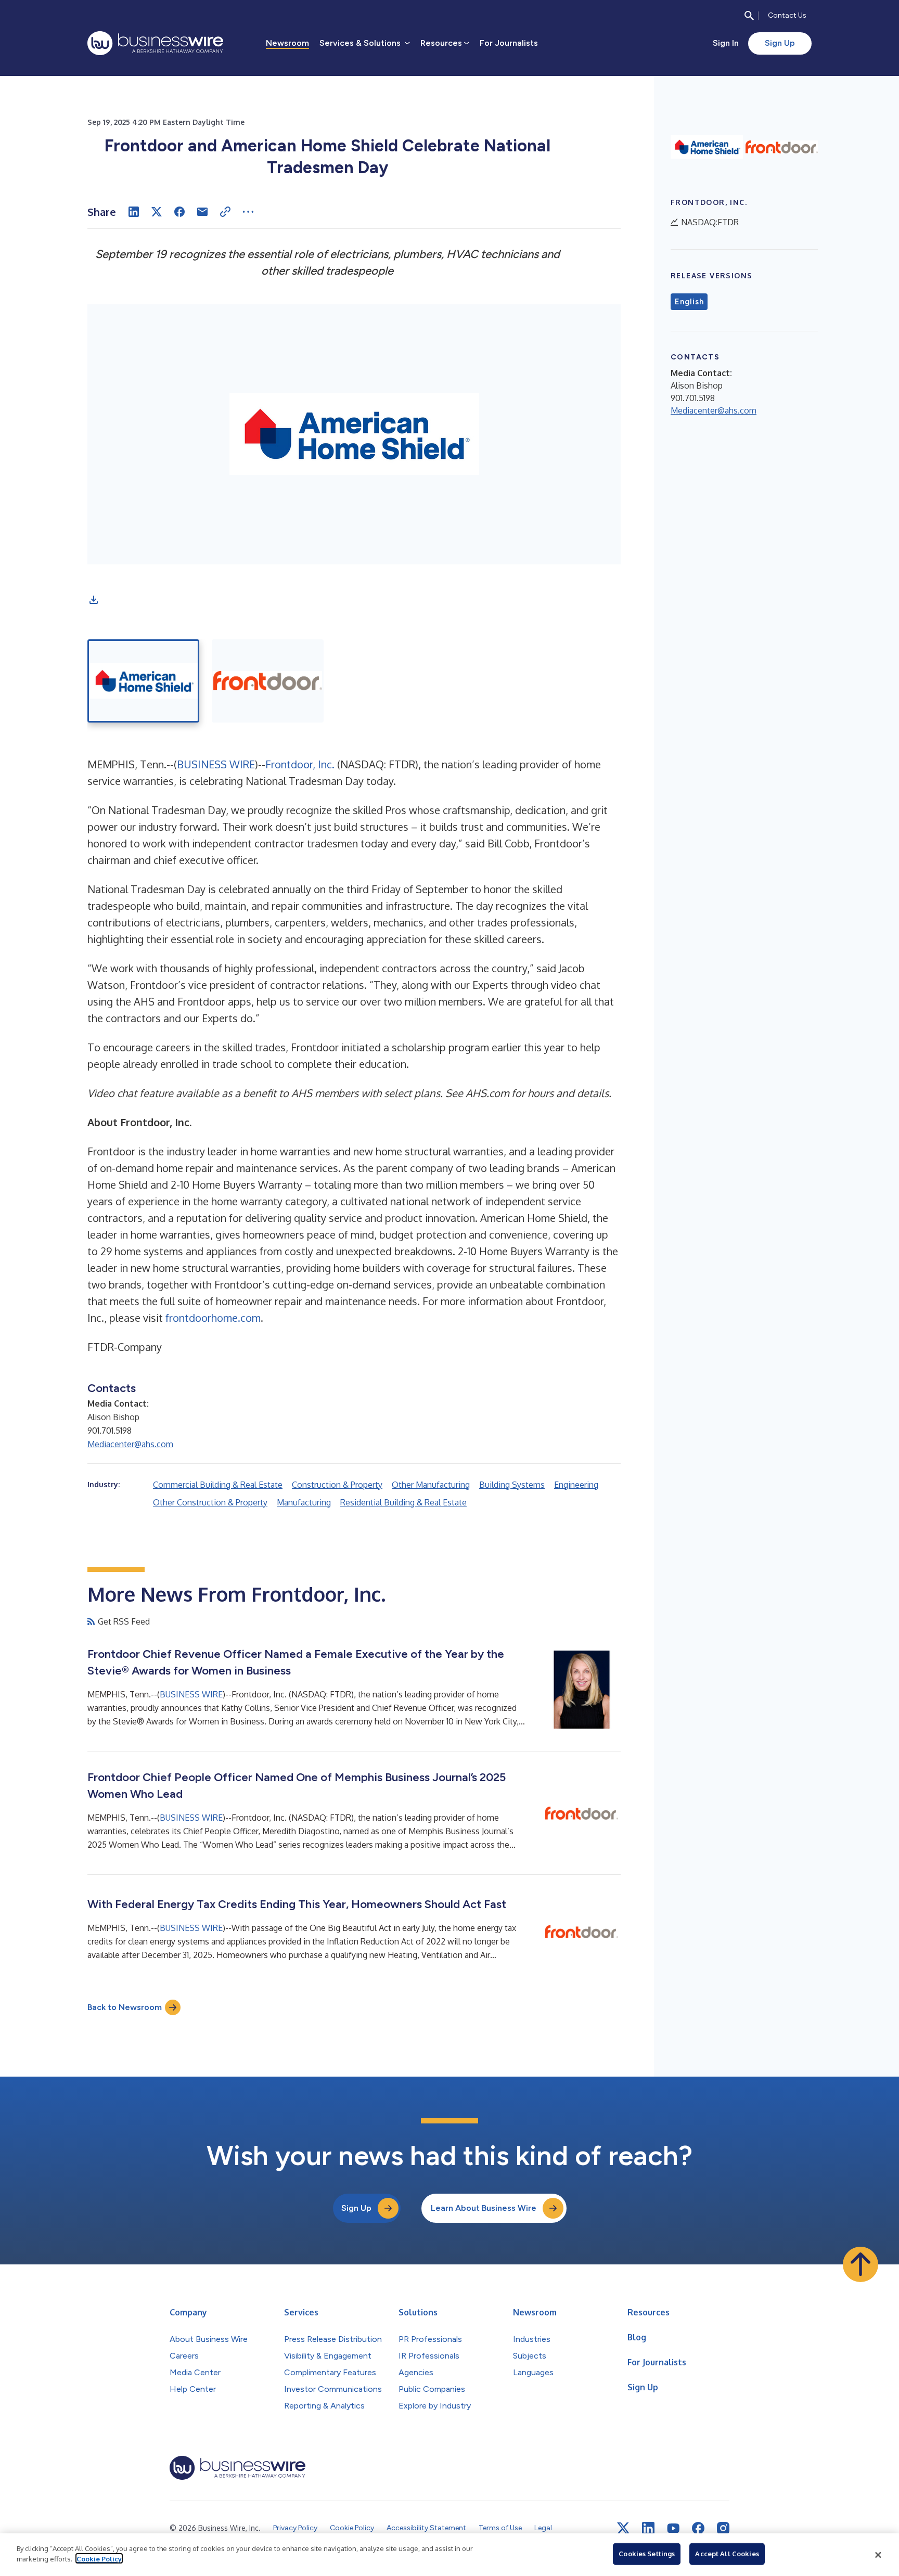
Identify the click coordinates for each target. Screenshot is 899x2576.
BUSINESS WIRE (216, 764)
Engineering (576, 1485)
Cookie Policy (99, 2558)
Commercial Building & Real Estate (218, 1485)
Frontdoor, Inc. (301, 764)
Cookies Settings (647, 2554)
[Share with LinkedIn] (134, 212)
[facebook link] (698, 2528)
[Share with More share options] (248, 212)
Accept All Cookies (727, 2554)
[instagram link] (723, 2528)
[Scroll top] (861, 2264)
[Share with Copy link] (225, 212)
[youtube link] (673, 2528)
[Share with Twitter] (157, 212)
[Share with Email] (202, 212)
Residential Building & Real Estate (403, 1502)
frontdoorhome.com (213, 1318)
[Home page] (155, 43)
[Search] (749, 16)
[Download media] (94, 600)
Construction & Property (337, 1485)
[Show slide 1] (143, 681)
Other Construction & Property (210, 1502)
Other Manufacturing (431, 1485)
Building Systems (512, 1485)
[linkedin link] (648, 2528)
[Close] (878, 2555)
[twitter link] (623, 2528)
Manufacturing (304, 1502)
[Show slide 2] (268, 681)
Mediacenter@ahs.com (130, 1444)
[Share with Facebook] (179, 212)
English (689, 302)
